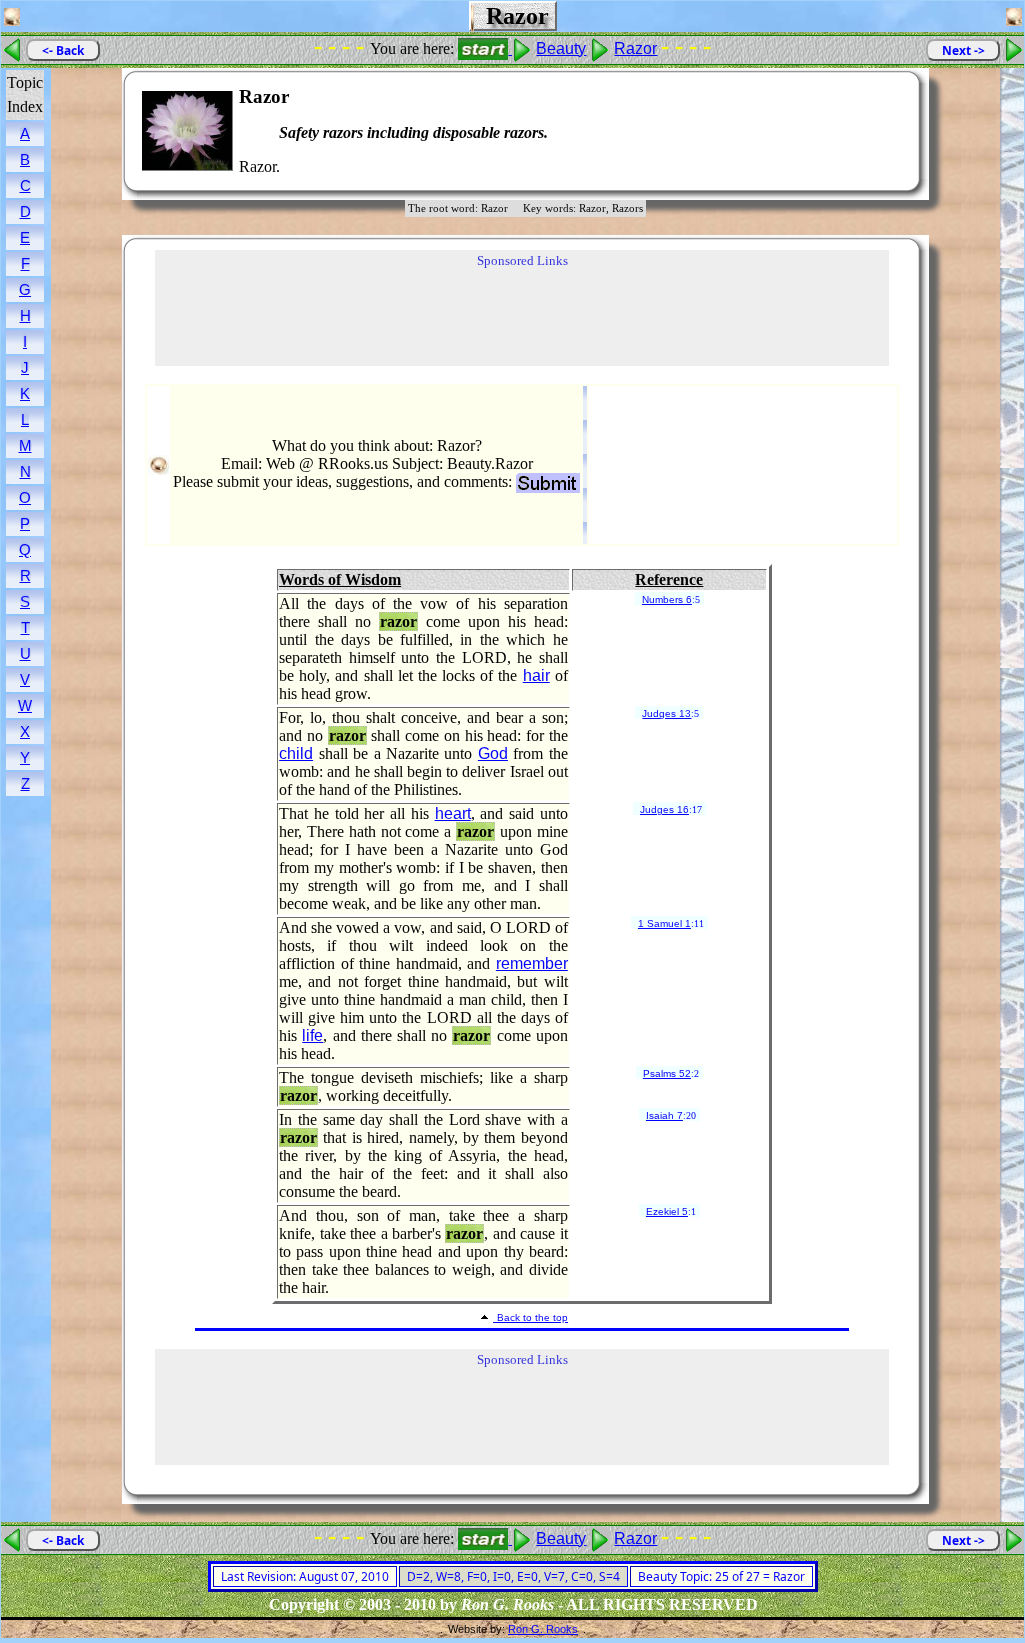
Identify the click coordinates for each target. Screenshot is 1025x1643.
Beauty (561, 48)
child (296, 753)
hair (536, 675)
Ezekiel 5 (667, 1211)
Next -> (963, 50)
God (493, 753)
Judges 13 (666, 713)
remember (532, 963)
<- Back (63, 50)
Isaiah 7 (664, 1115)
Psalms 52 (667, 1073)
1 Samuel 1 (664, 923)
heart (453, 813)
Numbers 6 (667, 599)
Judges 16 (664, 809)
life (312, 1035)
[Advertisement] (844, 131)
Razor (635, 48)
